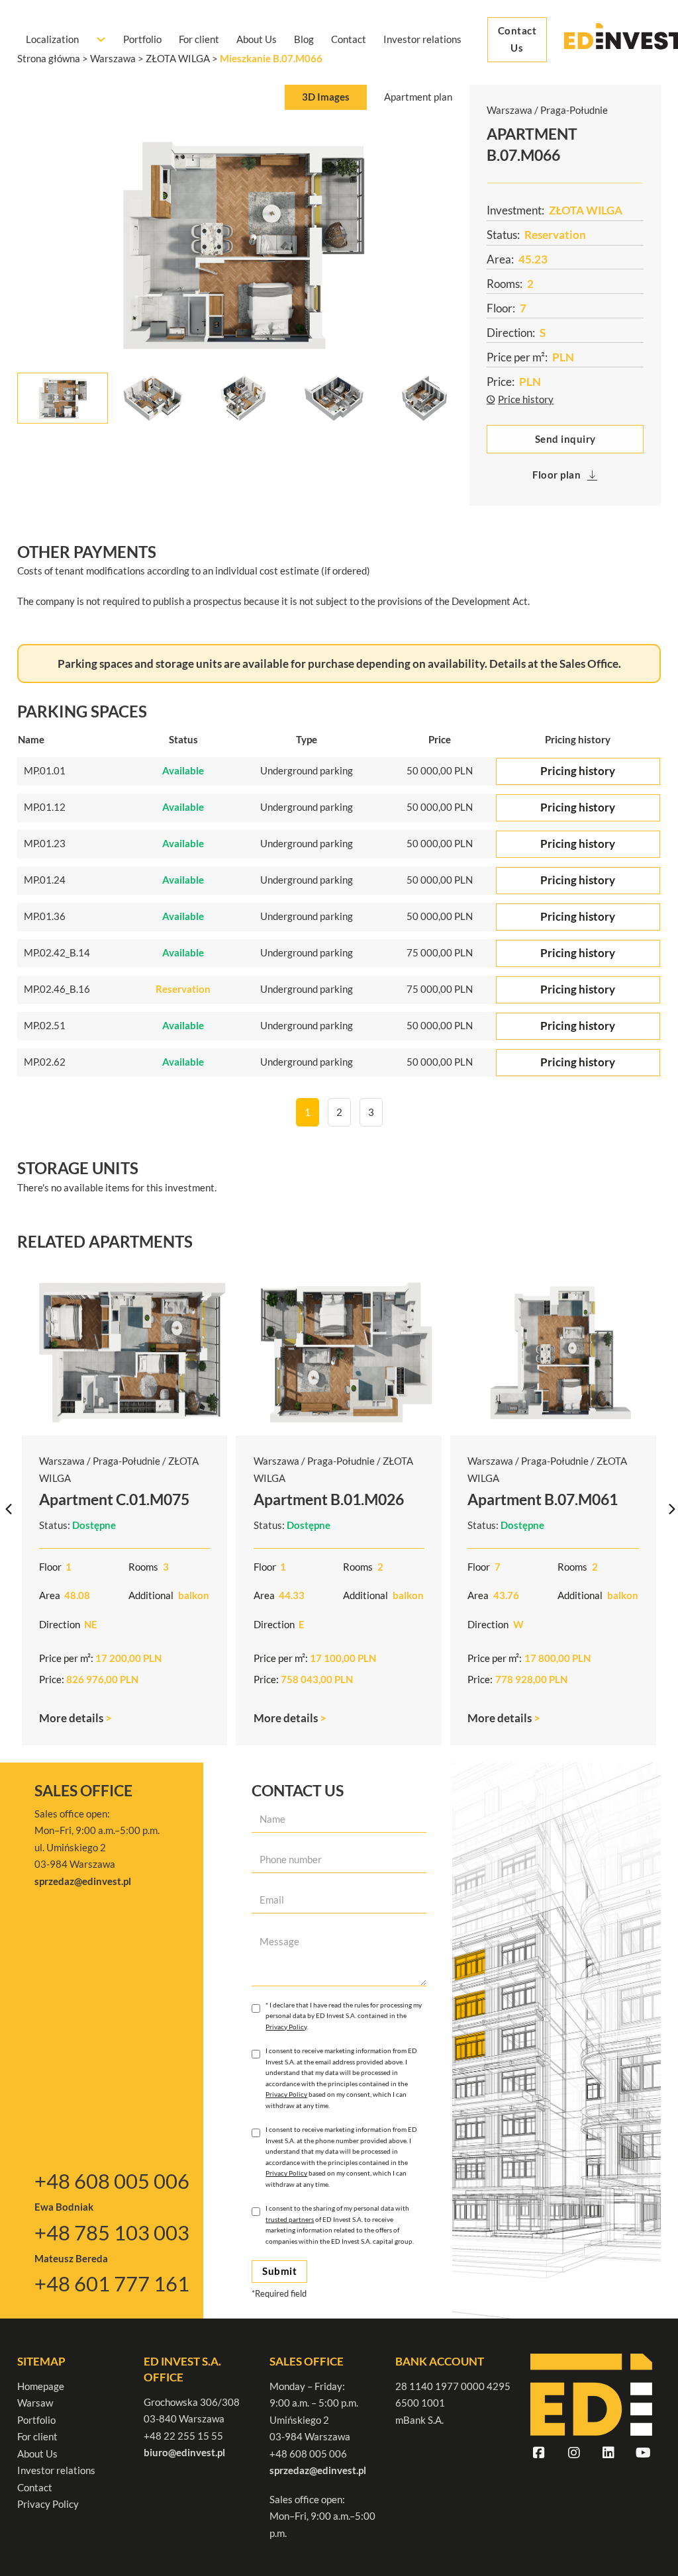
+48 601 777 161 (112, 2284)
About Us (257, 39)
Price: (52, 1679)
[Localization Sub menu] (101, 39)
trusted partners (290, 2219)
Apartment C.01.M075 (114, 1499)
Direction (60, 1624)
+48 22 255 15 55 (183, 2436)
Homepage (41, 2386)
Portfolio (142, 39)
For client (199, 39)
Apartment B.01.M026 (329, 1499)
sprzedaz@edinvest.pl (318, 2470)
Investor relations (422, 39)
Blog (304, 39)
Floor (50, 1567)
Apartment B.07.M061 (543, 1499)
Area (50, 1595)
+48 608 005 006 (112, 2181)
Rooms (143, 1567)
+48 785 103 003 (112, 2233)
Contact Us (517, 39)
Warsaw (35, 2403)
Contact (349, 39)
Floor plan (557, 475)
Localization (52, 39)
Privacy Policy (286, 2027)
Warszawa (62, 1461)
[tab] (326, 98)
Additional (151, 1595)
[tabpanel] (243, 271)
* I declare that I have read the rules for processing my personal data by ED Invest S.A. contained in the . (344, 2016)
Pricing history (578, 771)
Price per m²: (66, 1658)
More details (72, 1718)
